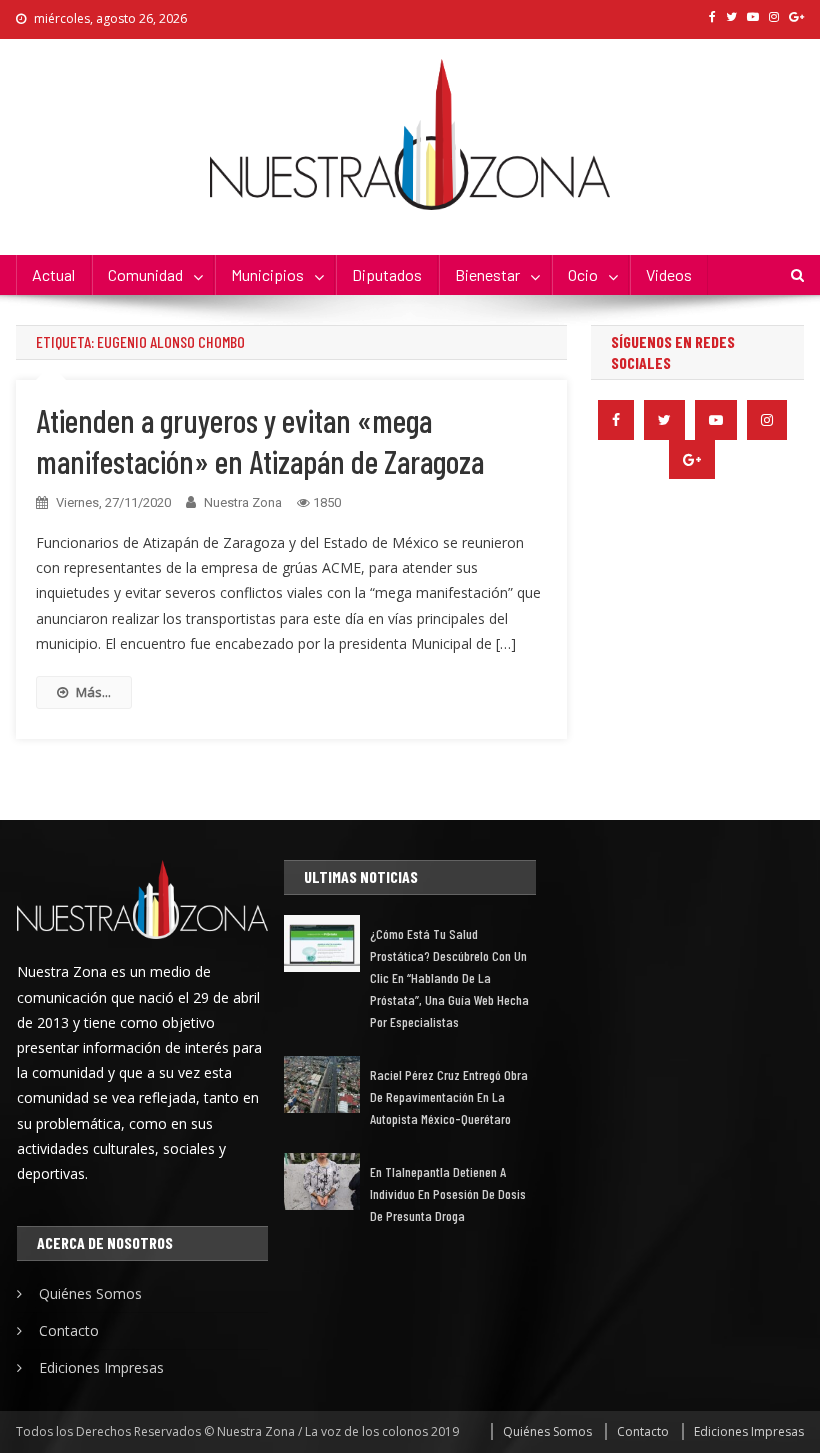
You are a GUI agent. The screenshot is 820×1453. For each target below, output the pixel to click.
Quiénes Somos (90, 1293)
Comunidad (145, 274)
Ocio (583, 274)
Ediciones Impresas (101, 1367)
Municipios (267, 274)
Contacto (69, 1330)
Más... (93, 692)
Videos (669, 274)
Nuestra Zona (243, 502)
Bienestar (487, 274)
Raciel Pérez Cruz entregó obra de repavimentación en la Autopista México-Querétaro (449, 1096)
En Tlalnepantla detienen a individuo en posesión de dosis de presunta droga (448, 1193)
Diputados (387, 274)
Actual (53, 274)
